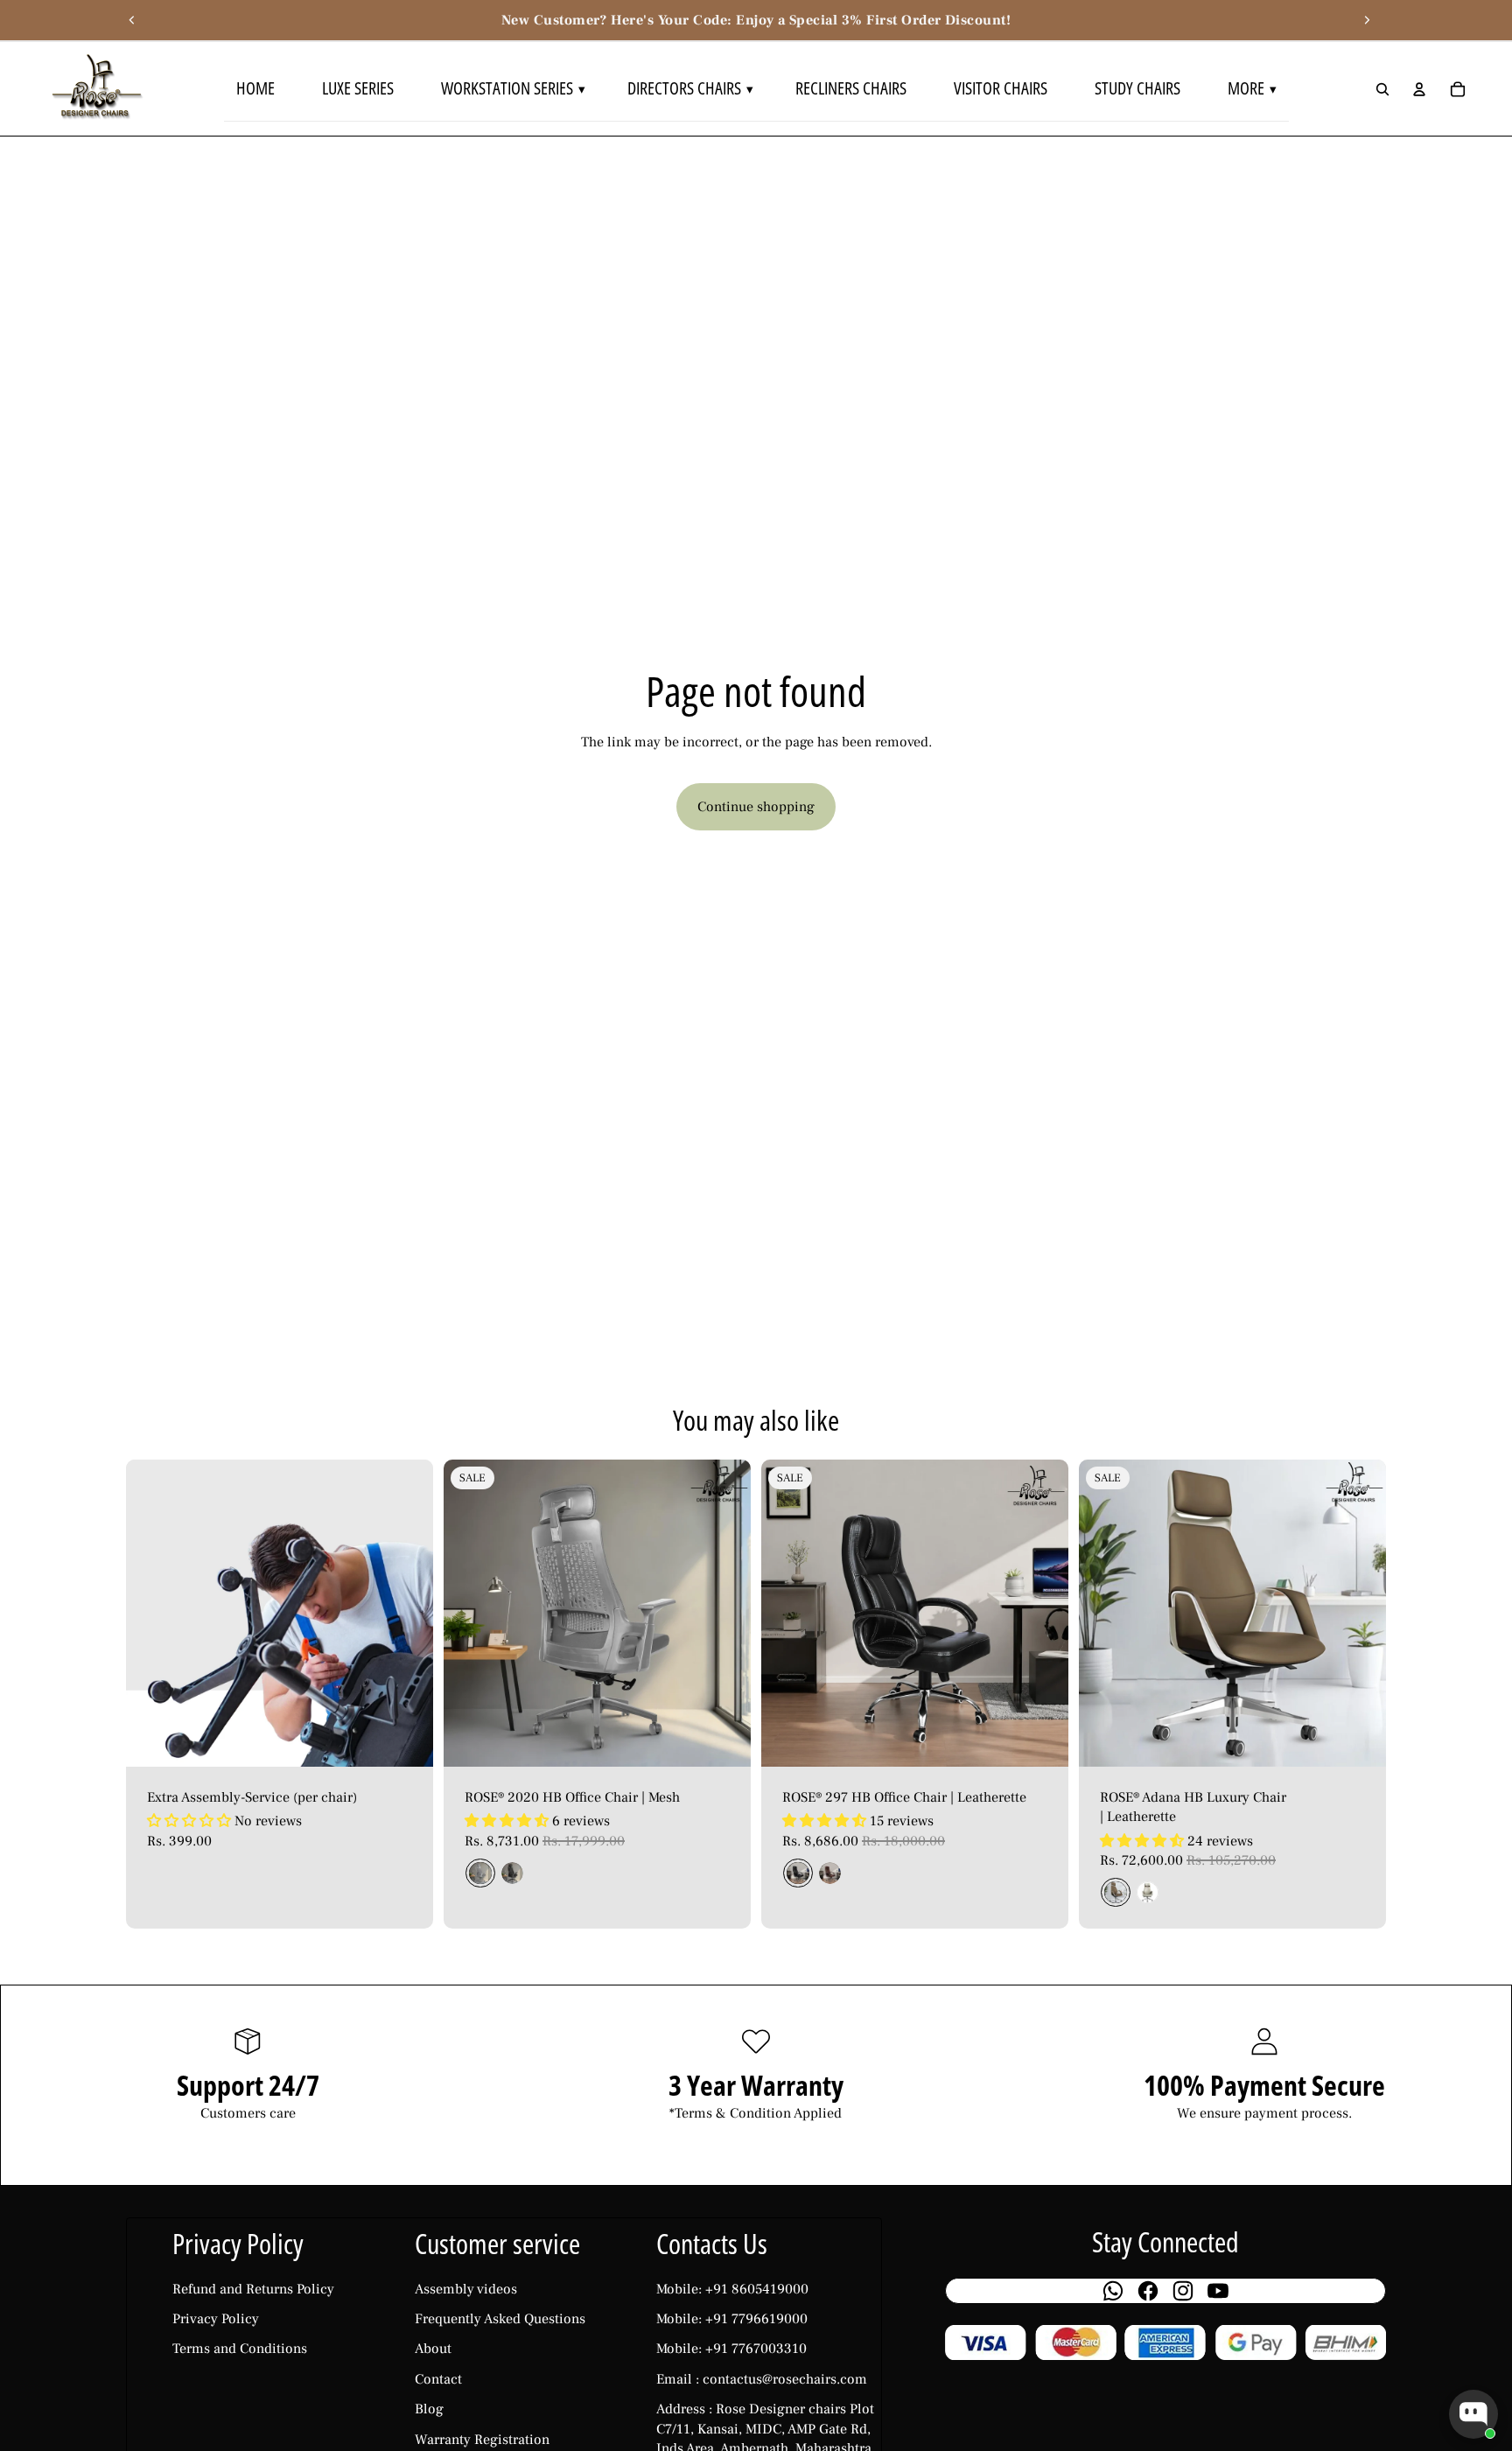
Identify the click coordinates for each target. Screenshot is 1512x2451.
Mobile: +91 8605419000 (732, 2289)
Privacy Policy (216, 2319)
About (433, 2349)
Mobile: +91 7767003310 (731, 2349)
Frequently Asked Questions (500, 2319)
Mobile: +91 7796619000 (732, 2319)
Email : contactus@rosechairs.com (762, 2379)
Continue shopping (756, 807)
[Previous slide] (132, 20)
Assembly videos (466, 2289)
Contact (438, 2379)
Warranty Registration (482, 2440)
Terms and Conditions (240, 2349)
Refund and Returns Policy (253, 2289)
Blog (429, 2409)
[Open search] (1382, 89)
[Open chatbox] (1473, 2414)
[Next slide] (1367, 20)
